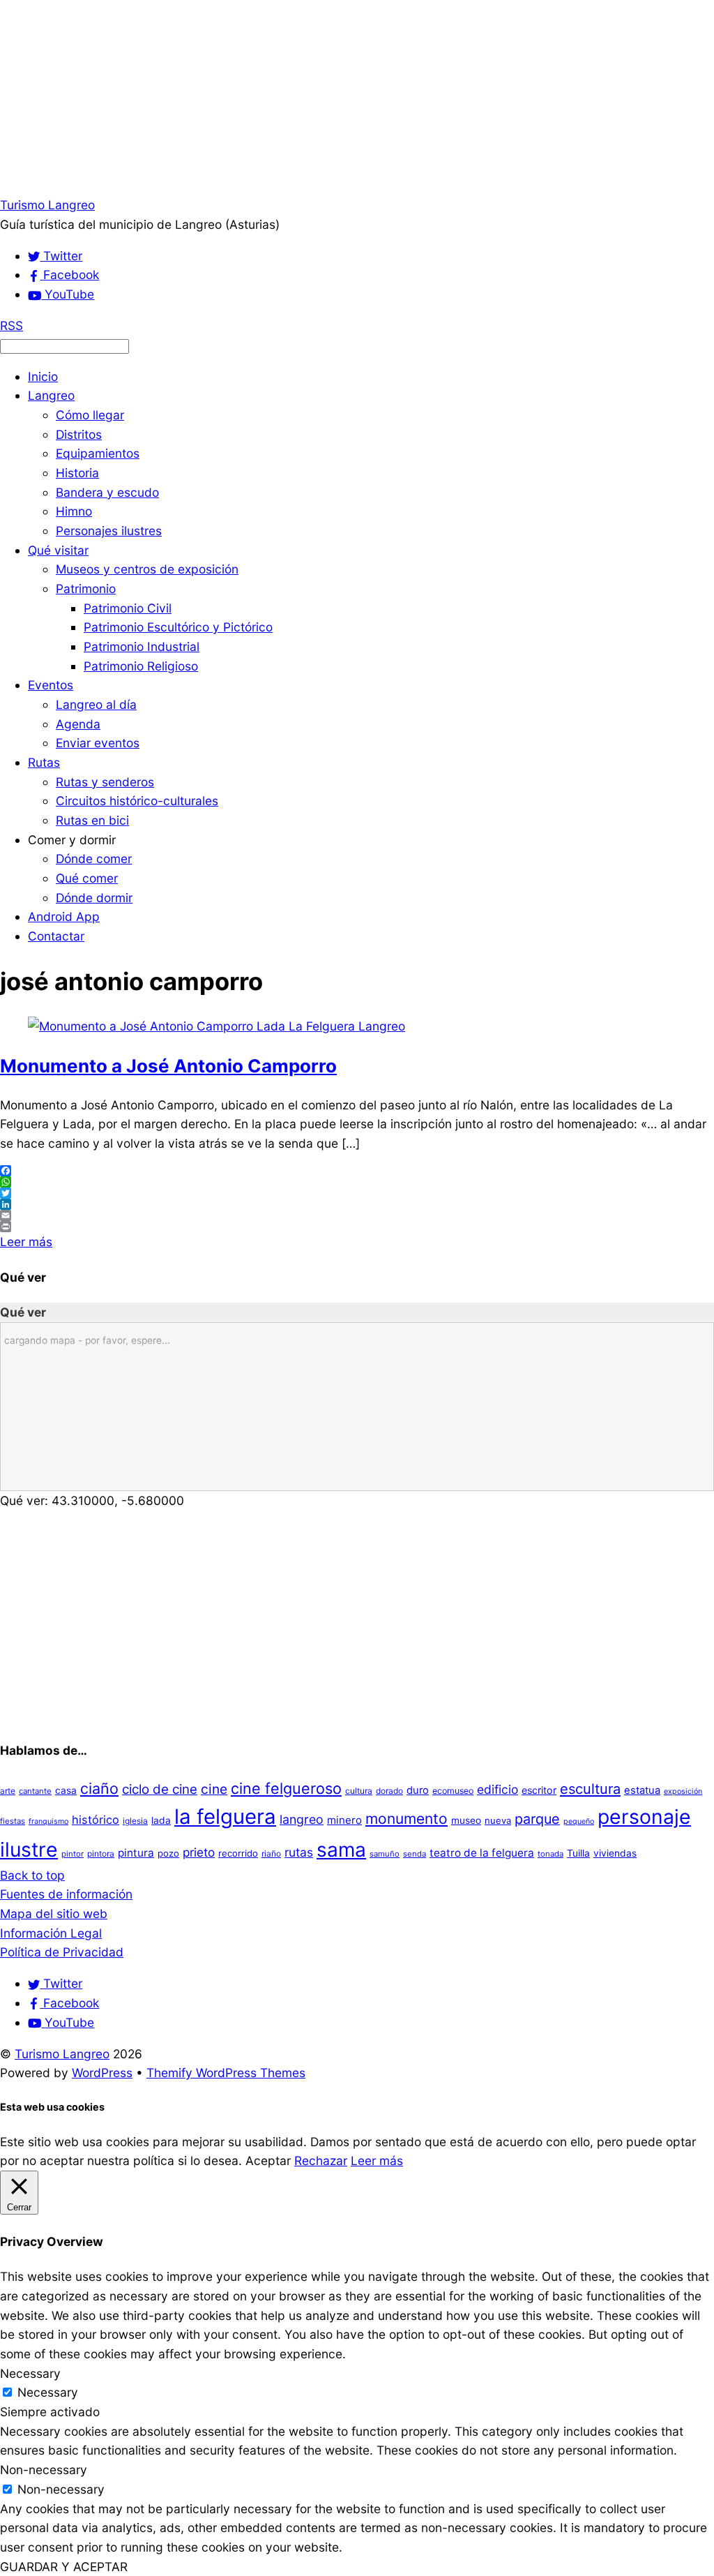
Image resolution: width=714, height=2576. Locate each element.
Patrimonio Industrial (142, 646)
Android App (64, 916)
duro (418, 1790)
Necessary (48, 2392)
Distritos (79, 434)
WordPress (102, 2073)
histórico (96, 1820)
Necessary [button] (30, 2373)
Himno (74, 511)
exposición (683, 1791)
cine (214, 1789)
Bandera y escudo (107, 492)
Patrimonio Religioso (141, 666)
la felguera (225, 1817)
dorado (389, 1791)
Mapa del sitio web (54, 1914)
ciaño (99, 1788)
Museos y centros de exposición (147, 569)
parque (537, 1819)
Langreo (51, 395)
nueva (498, 1820)
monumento (407, 1819)
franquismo (48, 1821)
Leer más (26, 1242)
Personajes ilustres (109, 531)
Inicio (43, 376)
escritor (539, 1790)
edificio (497, 1789)
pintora (101, 1854)
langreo (302, 1819)
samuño (385, 1854)
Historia (77, 473)
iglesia (135, 1821)
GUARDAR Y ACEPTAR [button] (64, 2567)
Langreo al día (96, 704)
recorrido (238, 1853)
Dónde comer (94, 859)
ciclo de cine (160, 1789)
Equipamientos (98, 453)
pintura (136, 1853)
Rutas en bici (92, 820)
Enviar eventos (98, 743)
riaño (271, 1854)
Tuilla (578, 1853)
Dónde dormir (94, 898)
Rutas (44, 762)
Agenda (78, 724)
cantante (35, 1791)
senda (415, 1854)
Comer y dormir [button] (72, 840)
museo (466, 1820)
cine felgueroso (286, 1788)
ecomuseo (453, 1791)
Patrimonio (86, 589)
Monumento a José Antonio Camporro (168, 1066)
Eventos (51, 685)
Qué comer (87, 878)
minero (344, 1820)
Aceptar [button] (268, 2161)
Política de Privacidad (62, 1952)
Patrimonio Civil (128, 608)
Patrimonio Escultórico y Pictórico (178, 627)
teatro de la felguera (482, 1853)
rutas (299, 1852)
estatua (642, 1790)
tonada (550, 1854)
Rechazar (321, 2161)
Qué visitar (58, 550)
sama (341, 1850)
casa (66, 1790)
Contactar (56, 936)
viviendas (615, 1853)
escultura (590, 1789)
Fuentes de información (66, 1894)
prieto (199, 1852)
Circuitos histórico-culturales (137, 801)
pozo (168, 1853)
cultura (359, 1791)
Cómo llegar (90, 415)
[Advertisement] (357, 98)
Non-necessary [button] (44, 2470)
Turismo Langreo (62, 2054)
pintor (73, 1854)
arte (8, 1791)
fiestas (13, 1821)
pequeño (579, 1821)
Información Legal (51, 1933)
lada (161, 1820)
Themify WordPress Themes (226, 2073)
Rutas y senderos (105, 782)
